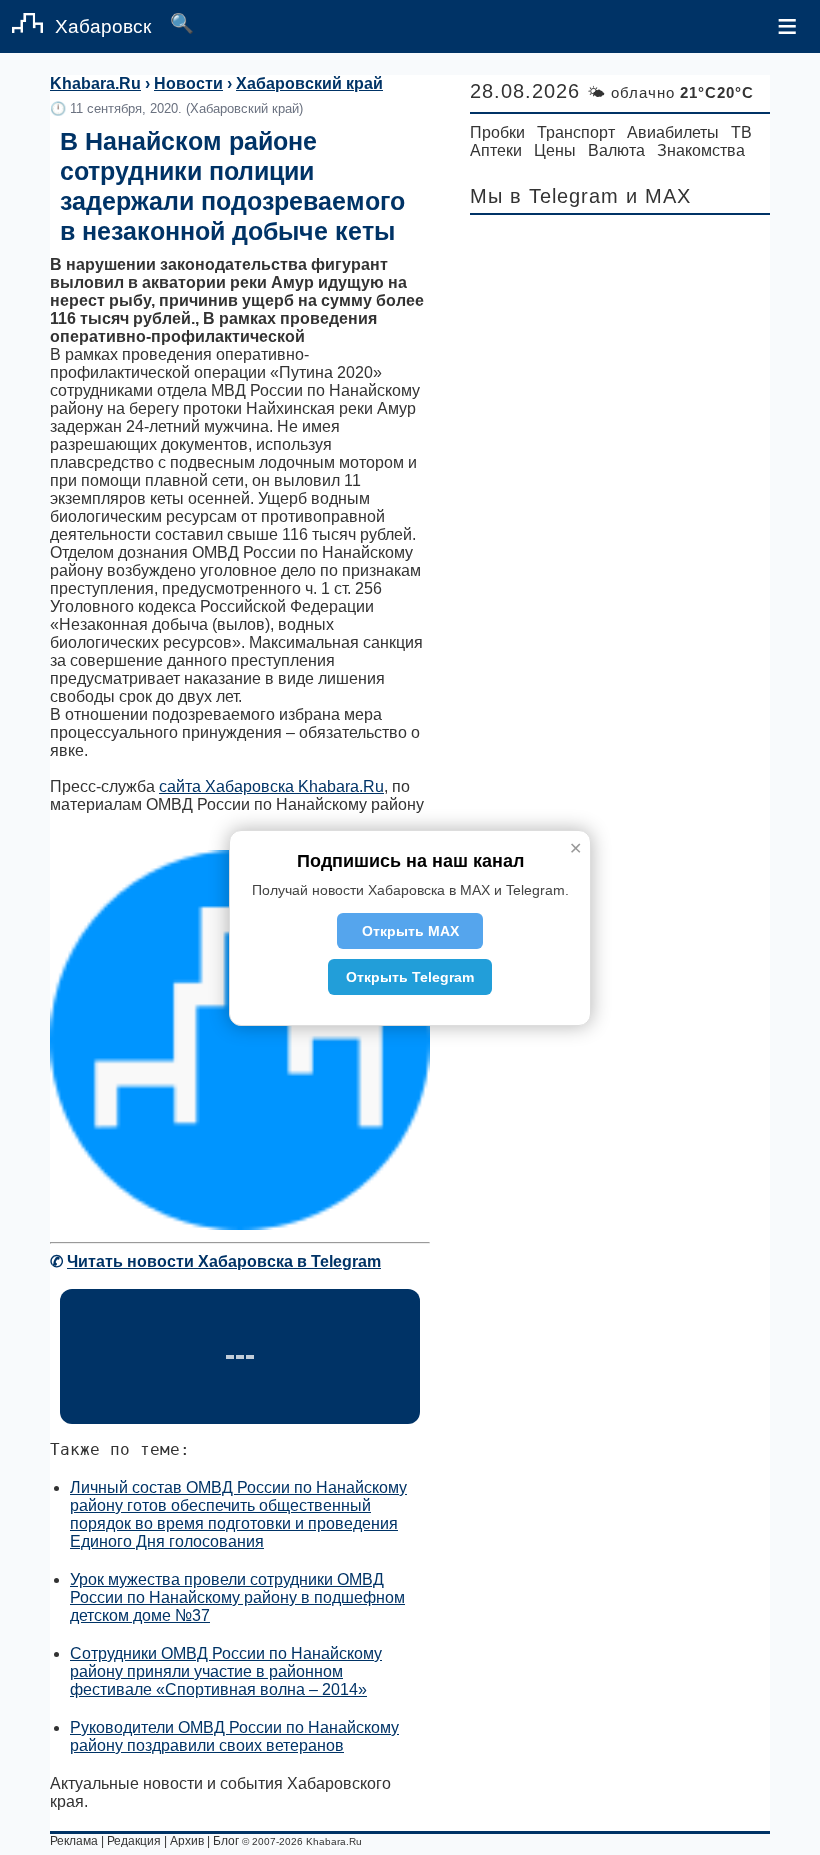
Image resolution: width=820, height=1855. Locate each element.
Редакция (134, 1841)
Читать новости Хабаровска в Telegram (224, 1261)
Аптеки (496, 150)
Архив (187, 1841)
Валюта (616, 150)
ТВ (741, 132)
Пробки (497, 132)
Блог (226, 1841)
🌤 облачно (670, 92)
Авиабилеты (673, 132)
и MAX (658, 196)
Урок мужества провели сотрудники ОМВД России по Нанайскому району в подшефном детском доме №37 (237, 1597)
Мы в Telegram (544, 196)
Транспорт (576, 132)
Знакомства (701, 150)
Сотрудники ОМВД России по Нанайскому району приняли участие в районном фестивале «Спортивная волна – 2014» (226, 1671)
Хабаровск (103, 26)
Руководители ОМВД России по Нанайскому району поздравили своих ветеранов (234, 1736)
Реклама (74, 1841)
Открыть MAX (410, 931)
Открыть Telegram (410, 977)
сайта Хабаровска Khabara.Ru (271, 786)
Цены (555, 150)
